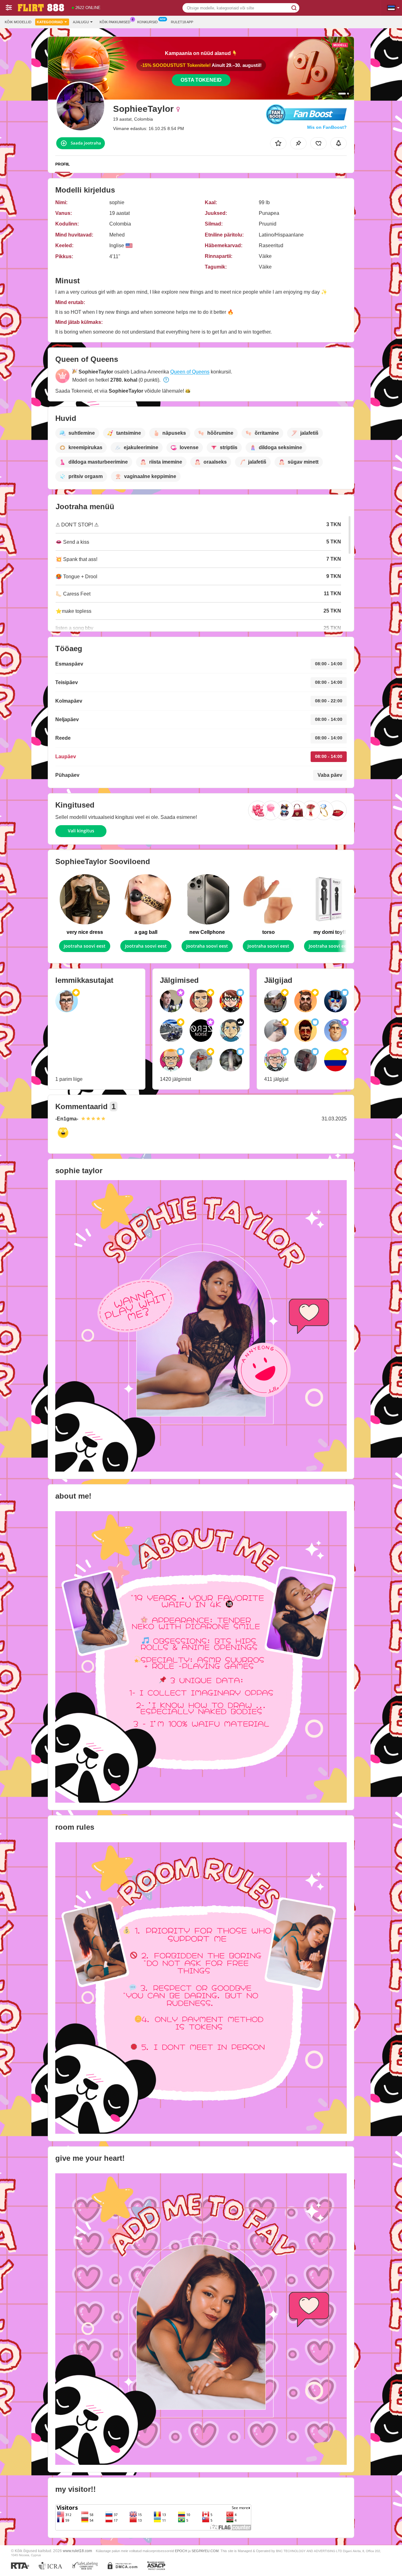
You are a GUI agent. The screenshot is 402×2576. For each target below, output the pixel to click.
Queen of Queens (190, 372)
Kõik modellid (18, 22)
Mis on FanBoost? (327, 127)
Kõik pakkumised (115, 22)
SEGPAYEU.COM (205, 2551)
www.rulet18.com (77, 2551)
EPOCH (181, 2551)
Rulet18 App (182, 22)
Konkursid (147, 22)
